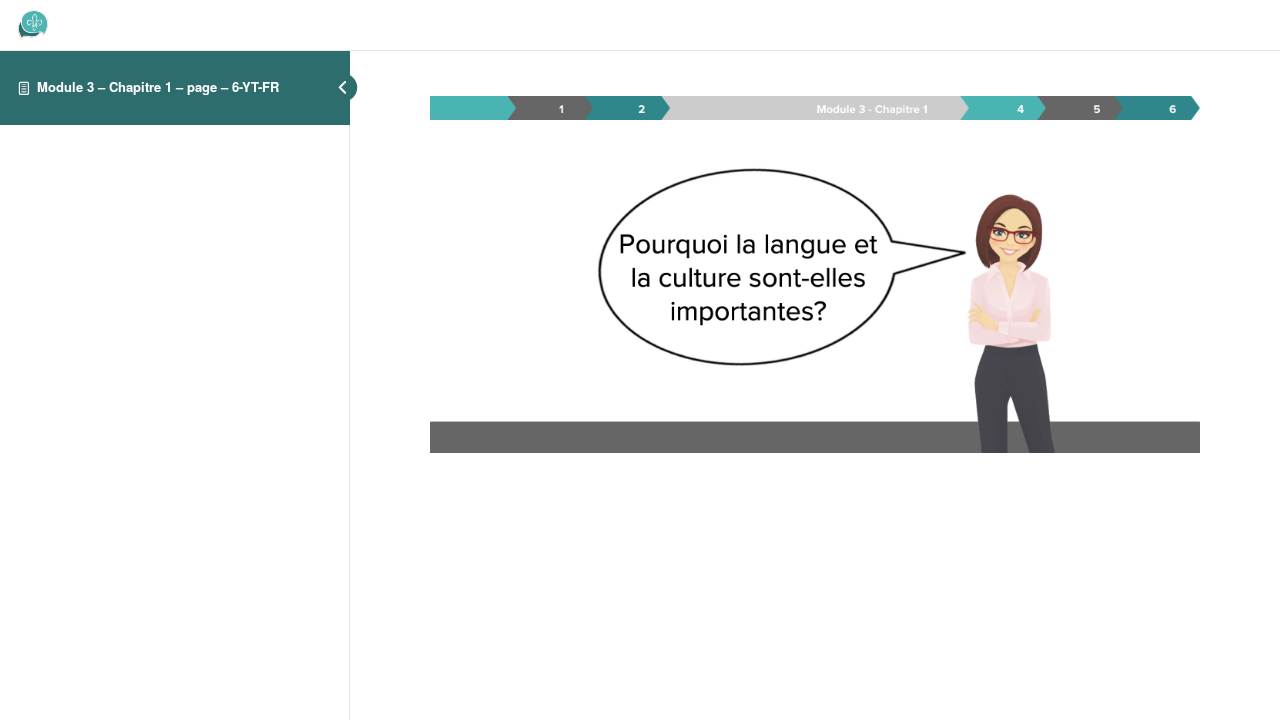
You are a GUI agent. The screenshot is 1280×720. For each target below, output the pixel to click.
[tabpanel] (815, 274)
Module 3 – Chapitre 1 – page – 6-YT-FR (158, 86)
